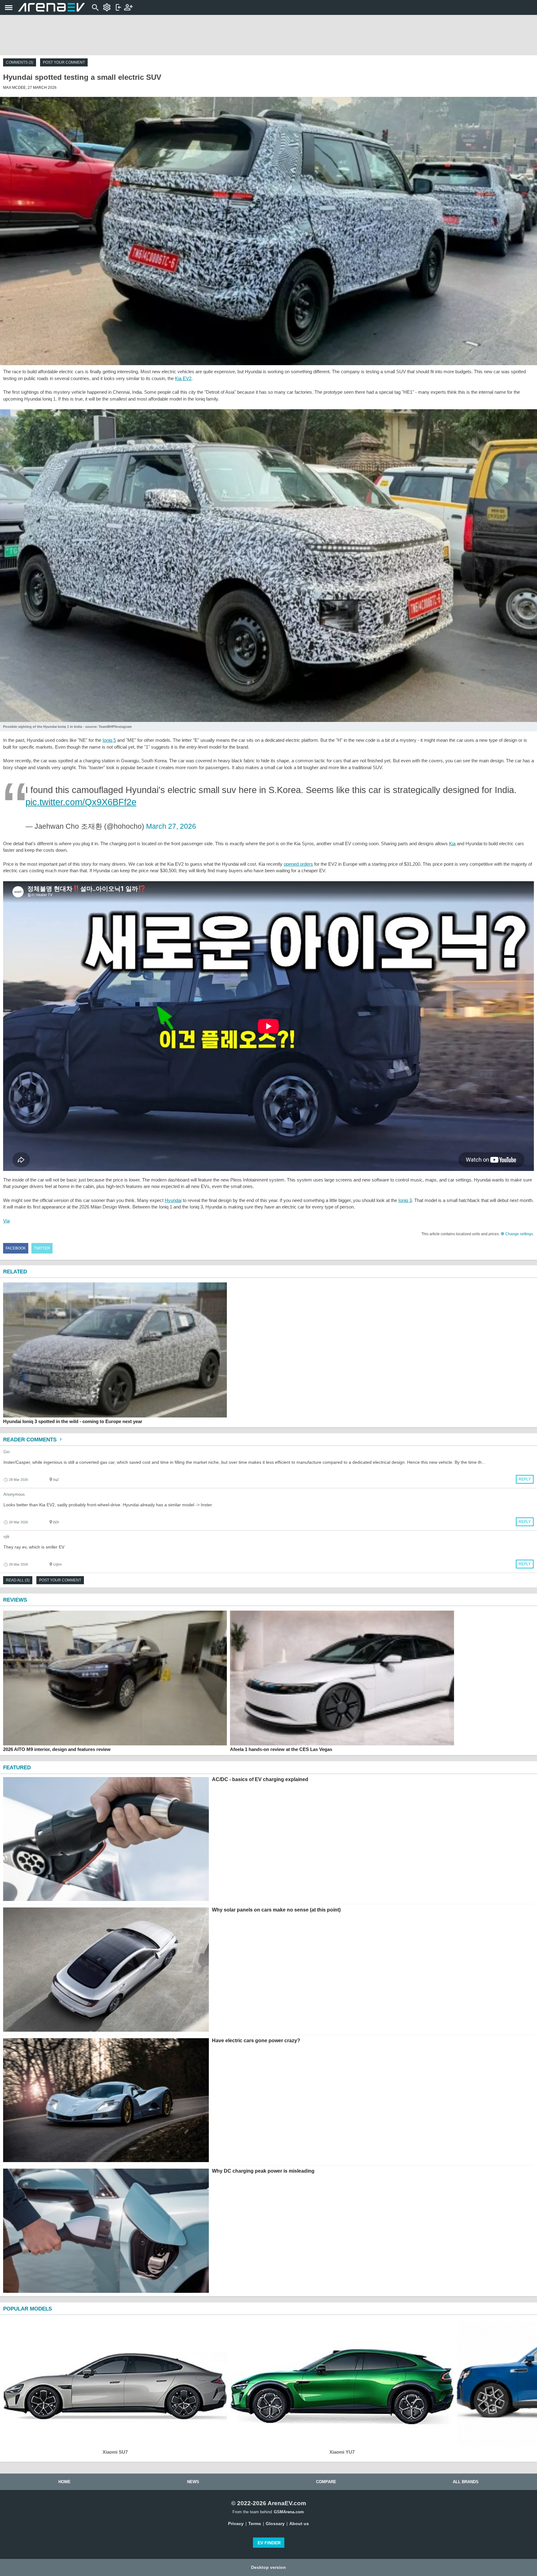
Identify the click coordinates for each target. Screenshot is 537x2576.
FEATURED (17, 1768)
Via (6, 1221)
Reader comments (31, 1440)
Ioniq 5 (109, 740)
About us (299, 2524)
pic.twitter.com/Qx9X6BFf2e (81, 802)
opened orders (298, 864)
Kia (452, 844)
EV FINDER (269, 2543)
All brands (466, 2482)
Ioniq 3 (405, 1200)
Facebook (16, 1248)
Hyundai (173, 1200)
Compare (326, 2482)
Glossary (275, 2524)
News (193, 2482)
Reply (525, 1479)
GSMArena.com (289, 2512)
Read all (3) (18, 1580)
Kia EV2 (183, 378)
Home (64, 2482)
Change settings (519, 1234)
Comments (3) (20, 62)
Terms (255, 2524)
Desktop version (268, 2567)
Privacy (236, 2524)
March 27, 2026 (171, 826)
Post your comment (64, 62)
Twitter (42, 1248)
